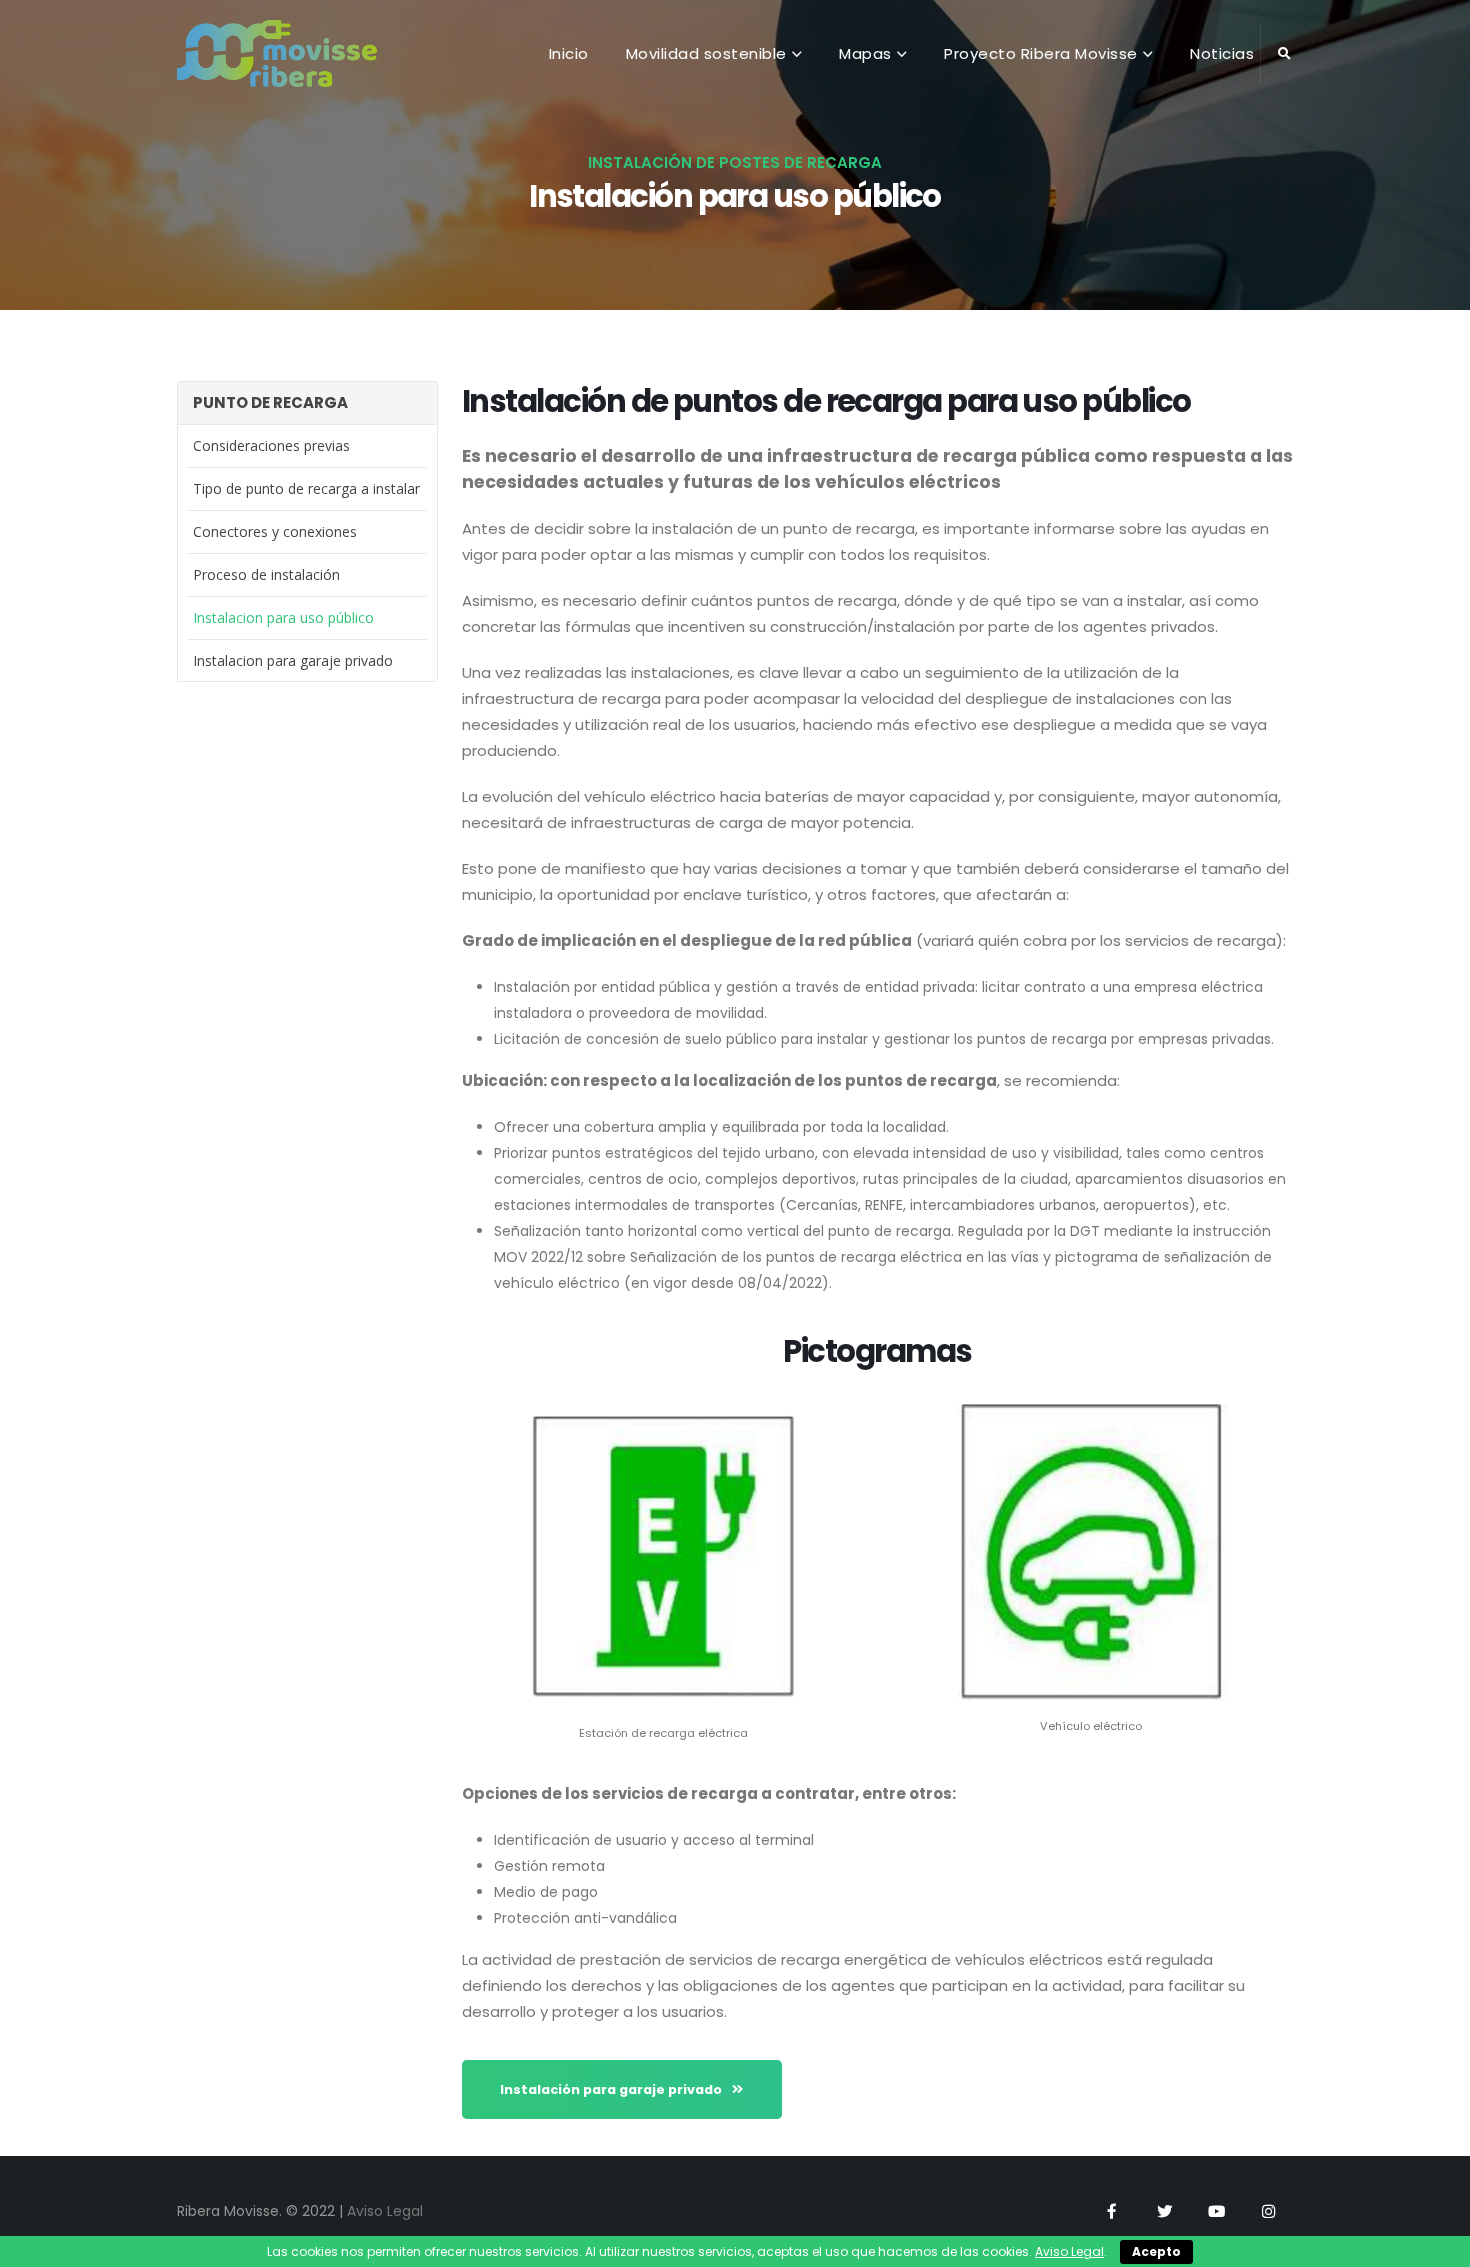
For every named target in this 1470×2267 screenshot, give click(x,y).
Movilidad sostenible (706, 53)
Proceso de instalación (266, 574)
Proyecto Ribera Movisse (1041, 53)
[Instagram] (1268, 2211)
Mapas (865, 53)
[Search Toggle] (1284, 54)
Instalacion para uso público (283, 617)
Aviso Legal (385, 2211)
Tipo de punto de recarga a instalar (306, 488)
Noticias (1222, 53)
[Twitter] (1164, 2211)
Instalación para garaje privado (612, 2089)
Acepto (1156, 2251)
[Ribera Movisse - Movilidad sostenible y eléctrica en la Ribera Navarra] (277, 53)
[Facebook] (1112, 2211)
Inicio (569, 53)
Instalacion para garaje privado (293, 660)
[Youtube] (1216, 2211)
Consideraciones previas (271, 445)
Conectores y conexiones (275, 531)
